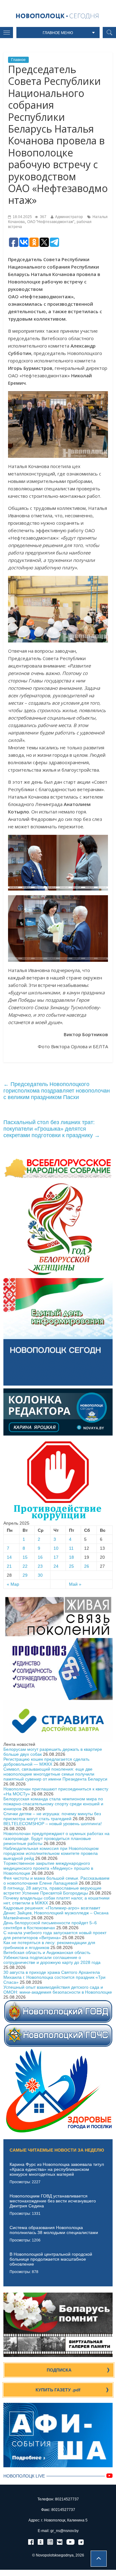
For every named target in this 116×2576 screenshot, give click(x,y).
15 (25, 1557)
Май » (75, 1584)
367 (43, 217)
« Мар (13, 1584)
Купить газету (58, 2390)
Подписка (59, 2370)
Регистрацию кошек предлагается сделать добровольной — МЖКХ (46, 1762)
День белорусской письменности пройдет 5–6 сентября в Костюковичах (50, 1925)
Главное (18, 60)
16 (40, 1557)
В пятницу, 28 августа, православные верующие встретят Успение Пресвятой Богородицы (52, 1890)
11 (71, 1548)
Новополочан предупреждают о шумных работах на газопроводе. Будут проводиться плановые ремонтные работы (56, 1838)
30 (40, 1575)
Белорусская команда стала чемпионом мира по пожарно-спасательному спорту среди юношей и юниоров (53, 1804)
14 (9, 1557)
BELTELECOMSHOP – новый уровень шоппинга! (53, 1824)
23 (40, 1566)
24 (56, 1566)
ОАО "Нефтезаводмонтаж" (51, 222)
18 (71, 1557)
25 (71, 1566)
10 (56, 1548)
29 (25, 1575)
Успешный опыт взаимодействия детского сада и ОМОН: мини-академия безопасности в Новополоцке (58, 1990)
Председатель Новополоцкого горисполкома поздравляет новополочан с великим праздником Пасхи (57, 1091)
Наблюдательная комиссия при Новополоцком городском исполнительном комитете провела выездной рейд (51, 1853)
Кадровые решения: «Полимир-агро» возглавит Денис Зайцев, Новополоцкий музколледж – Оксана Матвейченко (56, 1913)
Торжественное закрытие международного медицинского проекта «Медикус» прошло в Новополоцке (48, 1868)
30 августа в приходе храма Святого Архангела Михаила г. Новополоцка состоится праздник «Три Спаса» (54, 1977)
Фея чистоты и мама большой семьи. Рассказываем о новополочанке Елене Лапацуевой (56, 1881)
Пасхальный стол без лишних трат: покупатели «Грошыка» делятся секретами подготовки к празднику (52, 1129)
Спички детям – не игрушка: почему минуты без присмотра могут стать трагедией (52, 1816)
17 (56, 1557)
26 (87, 1566)
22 (25, 1566)
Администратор (69, 217)
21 (9, 1566)
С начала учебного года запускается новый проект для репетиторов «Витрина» (55, 1935)
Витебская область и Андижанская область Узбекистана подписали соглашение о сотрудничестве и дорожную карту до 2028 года (52, 1957)
